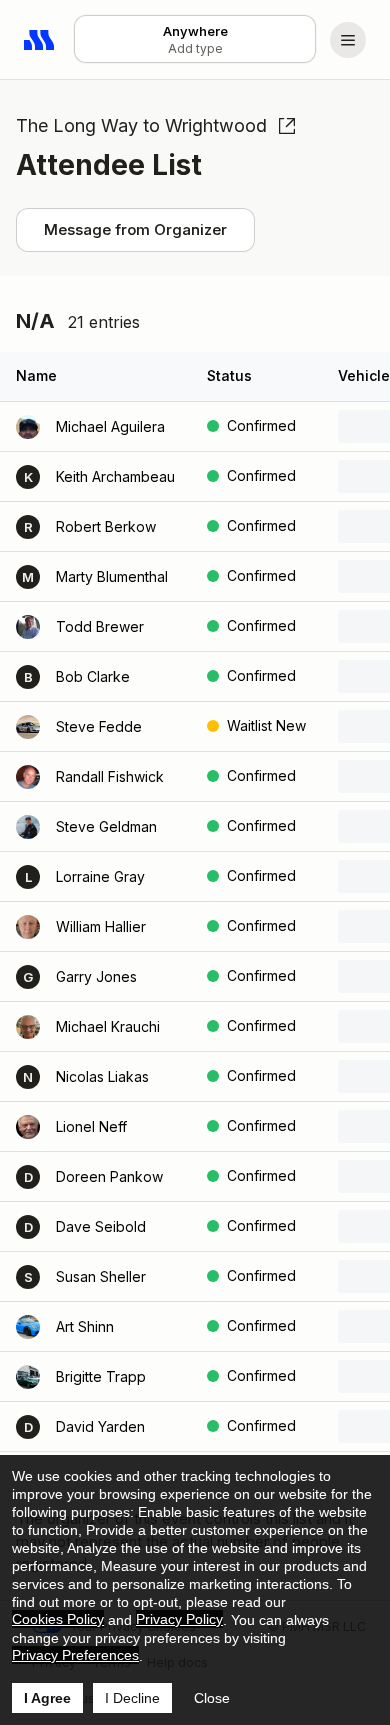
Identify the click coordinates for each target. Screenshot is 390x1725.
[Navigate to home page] (40, 40)
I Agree (47, 1698)
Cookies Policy (58, 1619)
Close (212, 1698)
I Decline (132, 1698)
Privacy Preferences (75, 1655)
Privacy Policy (179, 1619)
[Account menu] (348, 40)
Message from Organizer (135, 229)
